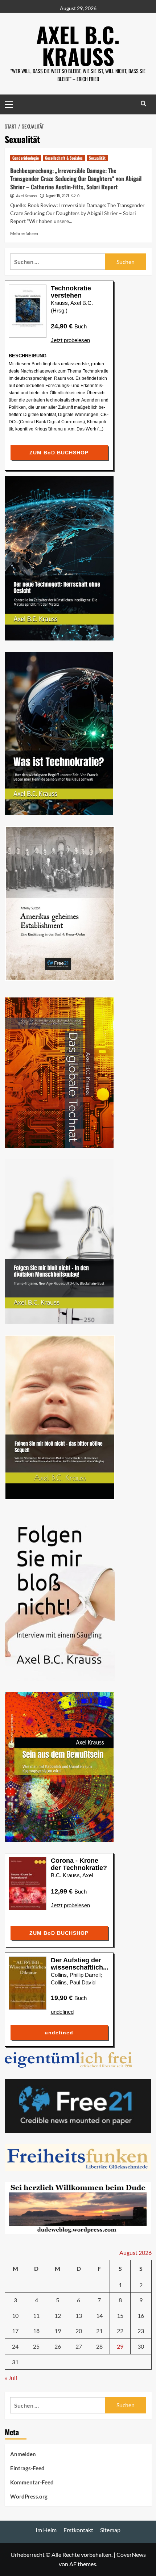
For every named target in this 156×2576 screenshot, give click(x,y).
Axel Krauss (27, 196)
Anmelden (23, 2454)
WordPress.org (29, 2496)
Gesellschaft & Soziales (64, 158)
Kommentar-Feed (32, 2482)
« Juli (11, 2378)
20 (79, 2331)
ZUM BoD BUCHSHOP (59, 453)
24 (15, 2346)
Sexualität (97, 158)
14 (99, 2316)
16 (141, 2316)
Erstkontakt (78, 2530)
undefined (62, 2012)
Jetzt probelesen (70, 340)
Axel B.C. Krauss (78, 45)
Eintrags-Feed (27, 2468)
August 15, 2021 (57, 196)
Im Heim (46, 2530)
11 (36, 2316)
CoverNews (131, 2554)
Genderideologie (26, 158)
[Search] (143, 103)
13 (79, 2316)
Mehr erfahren (24, 233)
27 (79, 2346)
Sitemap (110, 2530)
